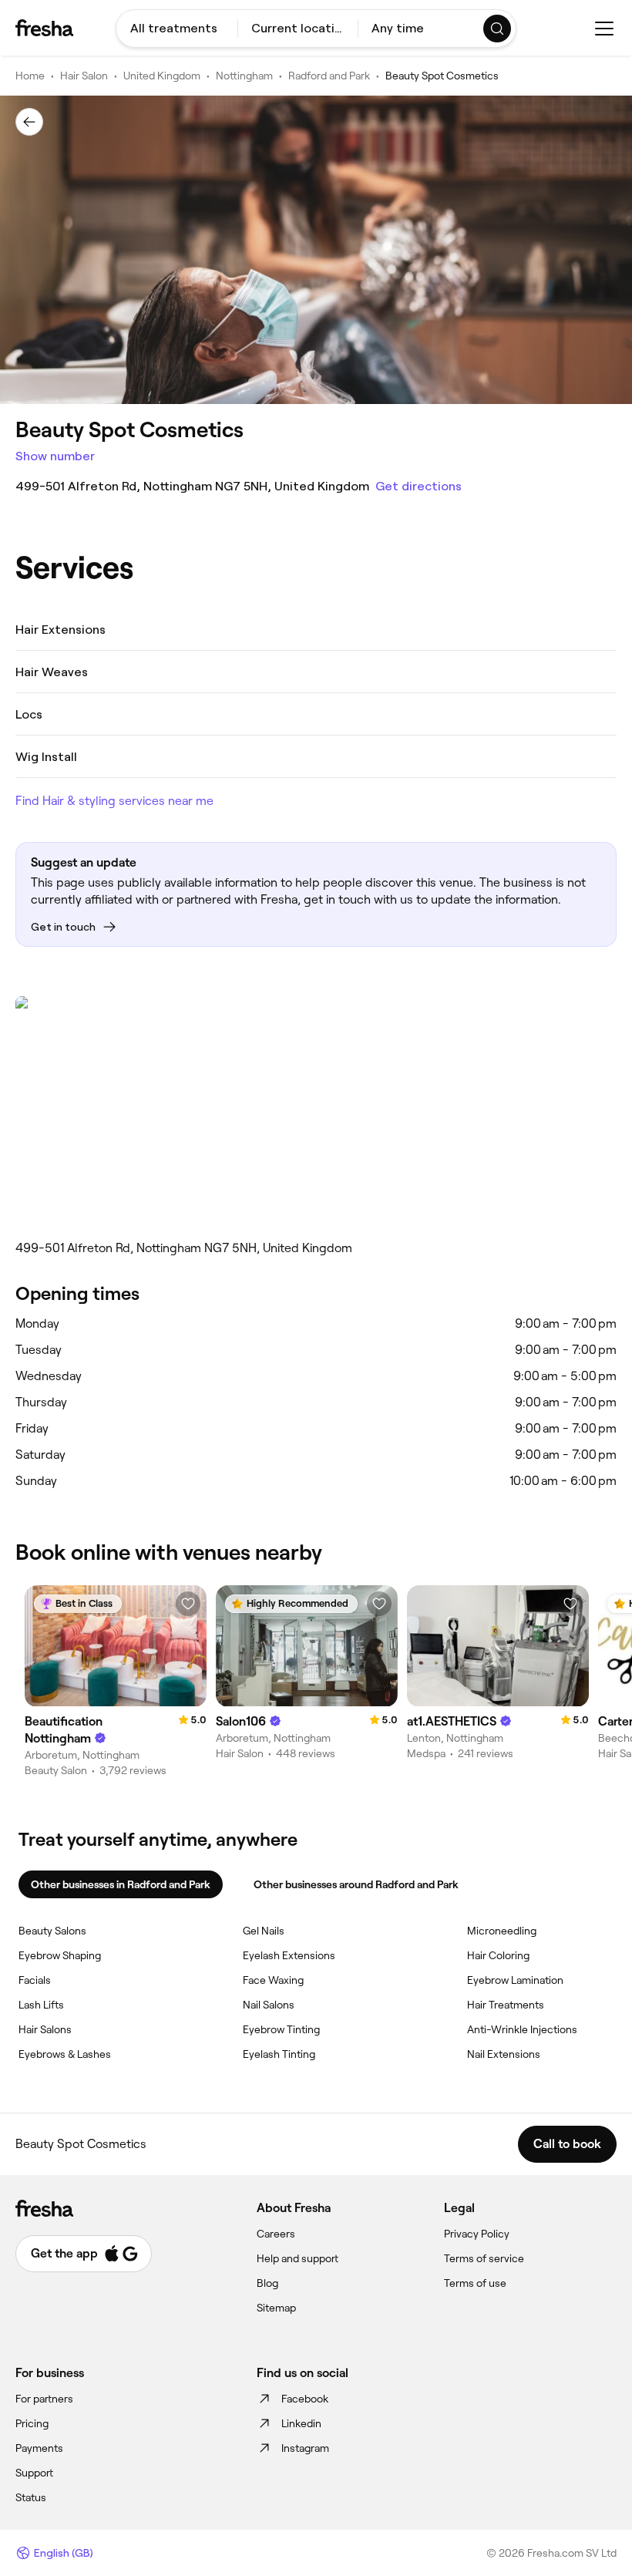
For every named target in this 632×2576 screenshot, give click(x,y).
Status (31, 2497)
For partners (44, 2399)
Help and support (298, 2258)
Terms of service (484, 2258)
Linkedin (301, 2423)
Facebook (305, 2399)
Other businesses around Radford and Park (356, 1884)
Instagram (305, 2448)
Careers (276, 2234)
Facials (35, 1980)
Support (34, 2473)
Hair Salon (84, 76)
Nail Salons (269, 2005)
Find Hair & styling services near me (114, 801)
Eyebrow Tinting (281, 2029)
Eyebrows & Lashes (65, 2054)
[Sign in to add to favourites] (188, 1604)
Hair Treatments (506, 2005)
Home (30, 76)
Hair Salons (45, 2029)
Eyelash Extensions (289, 1955)
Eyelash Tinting (279, 2054)
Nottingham (244, 76)
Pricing (32, 2423)
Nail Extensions (504, 2054)
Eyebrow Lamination (515, 1980)
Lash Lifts (41, 2005)
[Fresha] (44, 28)
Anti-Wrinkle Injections (522, 2029)
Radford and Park (329, 76)
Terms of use (475, 2283)
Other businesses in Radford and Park (121, 1884)
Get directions (419, 486)
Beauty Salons (52, 1931)
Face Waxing (273, 1980)
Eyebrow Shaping (60, 1955)
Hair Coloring (498, 1955)
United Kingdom (162, 76)
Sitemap (276, 2308)
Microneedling (502, 1931)
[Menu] (604, 29)
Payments (39, 2448)
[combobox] (177, 29)
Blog (267, 2283)
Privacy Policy (477, 2234)
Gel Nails (264, 1931)
